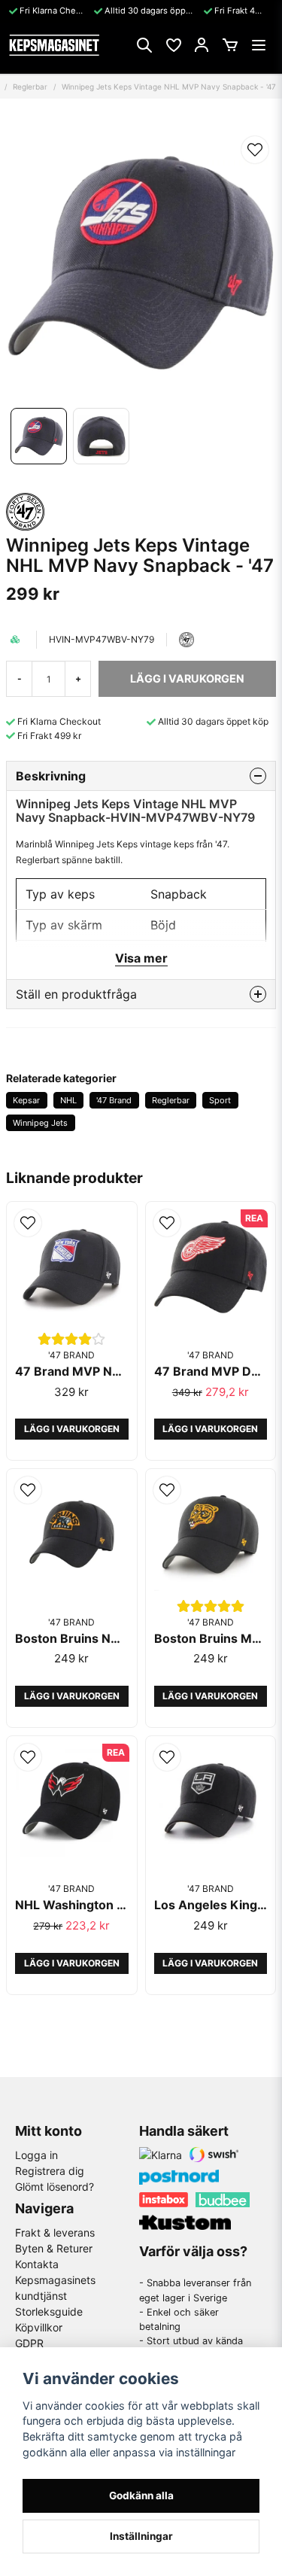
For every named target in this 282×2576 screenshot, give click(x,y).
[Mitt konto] (202, 45)
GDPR (29, 2343)
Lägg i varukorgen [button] (72, 1429)
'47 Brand (114, 1100)
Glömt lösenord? (55, 2187)
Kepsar (26, 1100)
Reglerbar (30, 87)
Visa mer (141, 958)
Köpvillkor (39, 2327)
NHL (68, 1100)
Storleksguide (49, 2311)
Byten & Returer (54, 2248)
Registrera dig (50, 2171)
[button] (255, 150)
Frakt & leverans (55, 2232)
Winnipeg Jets (40, 1123)
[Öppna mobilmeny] (259, 45)
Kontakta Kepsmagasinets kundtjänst (55, 2280)
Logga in (36, 2155)
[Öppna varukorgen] (230, 45)
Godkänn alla (141, 2495)
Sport (220, 1100)
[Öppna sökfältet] (144, 45)
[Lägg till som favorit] (173, 45)
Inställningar (141, 2536)
